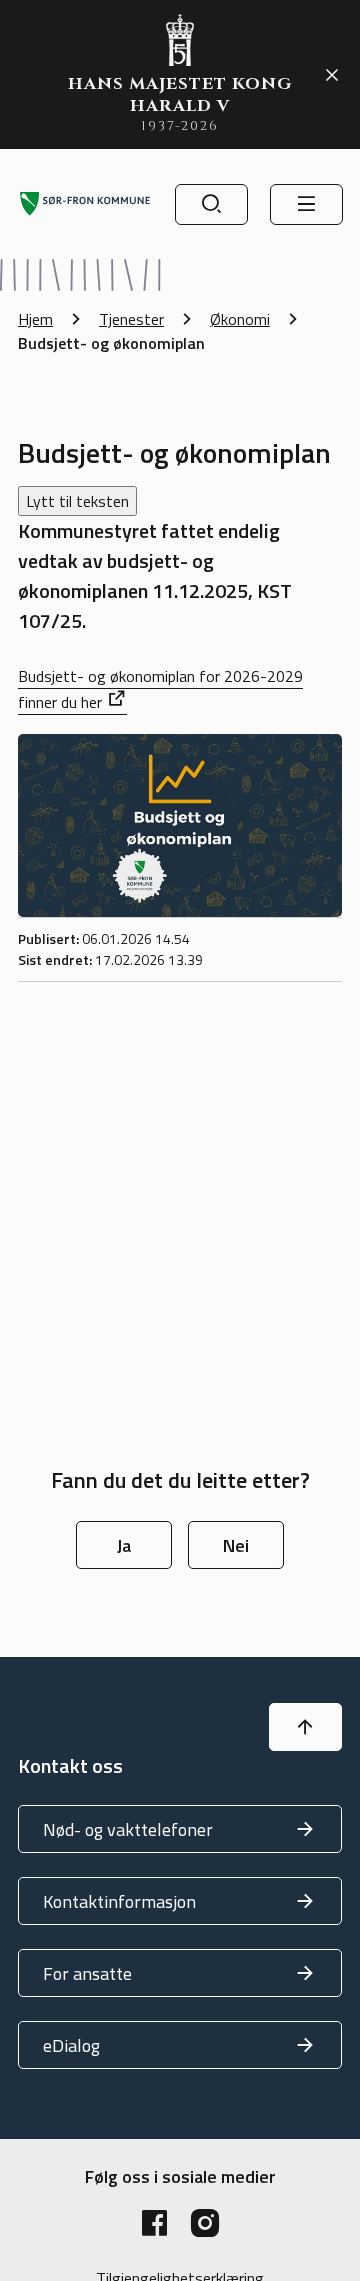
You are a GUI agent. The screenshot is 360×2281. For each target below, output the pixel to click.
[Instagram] (205, 2223)
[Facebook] (155, 2223)
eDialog (71, 2045)
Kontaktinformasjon (119, 1901)
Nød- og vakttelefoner (128, 1829)
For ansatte (87, 1973)
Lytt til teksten (77, 501)
